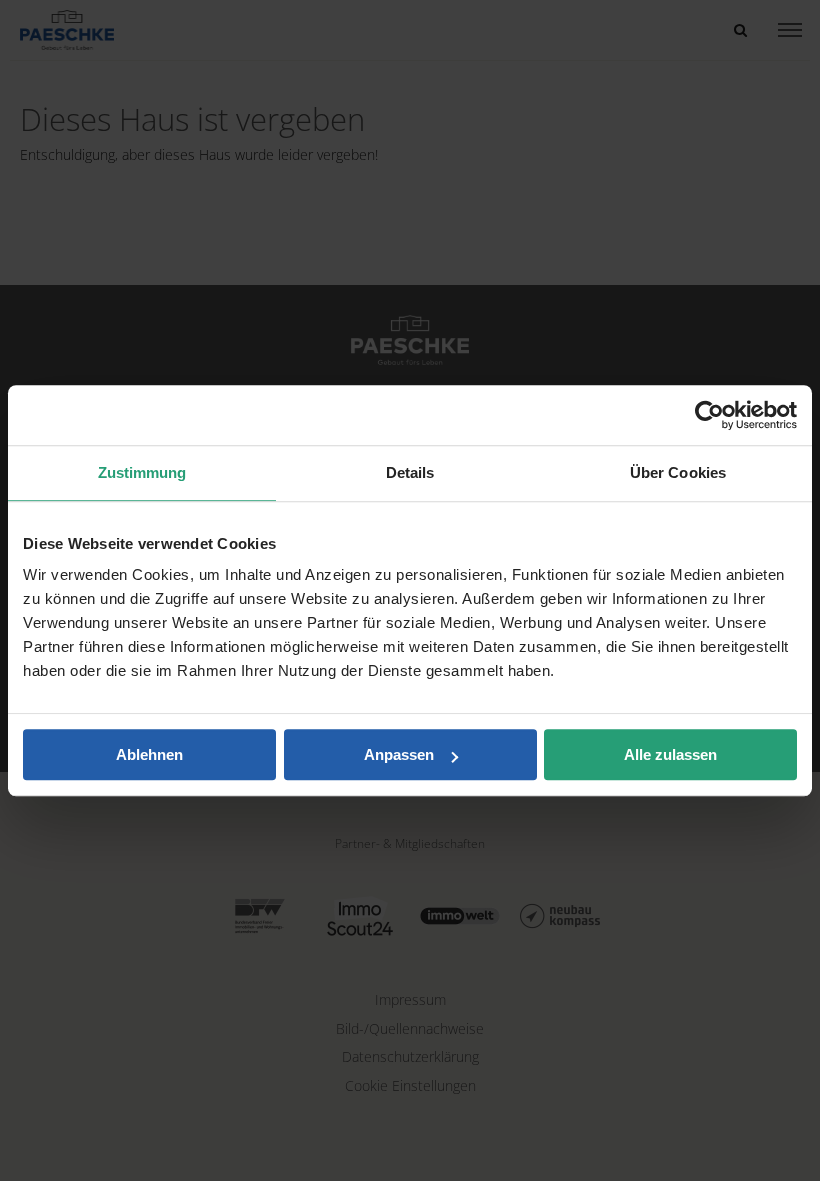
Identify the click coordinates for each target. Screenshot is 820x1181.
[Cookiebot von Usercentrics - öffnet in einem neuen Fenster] (709, 415)
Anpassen (399, 754)
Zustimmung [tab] (142, 472)
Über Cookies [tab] (678, 472)
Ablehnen (149, 754)
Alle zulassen (670, 754)
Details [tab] (410, 472)
